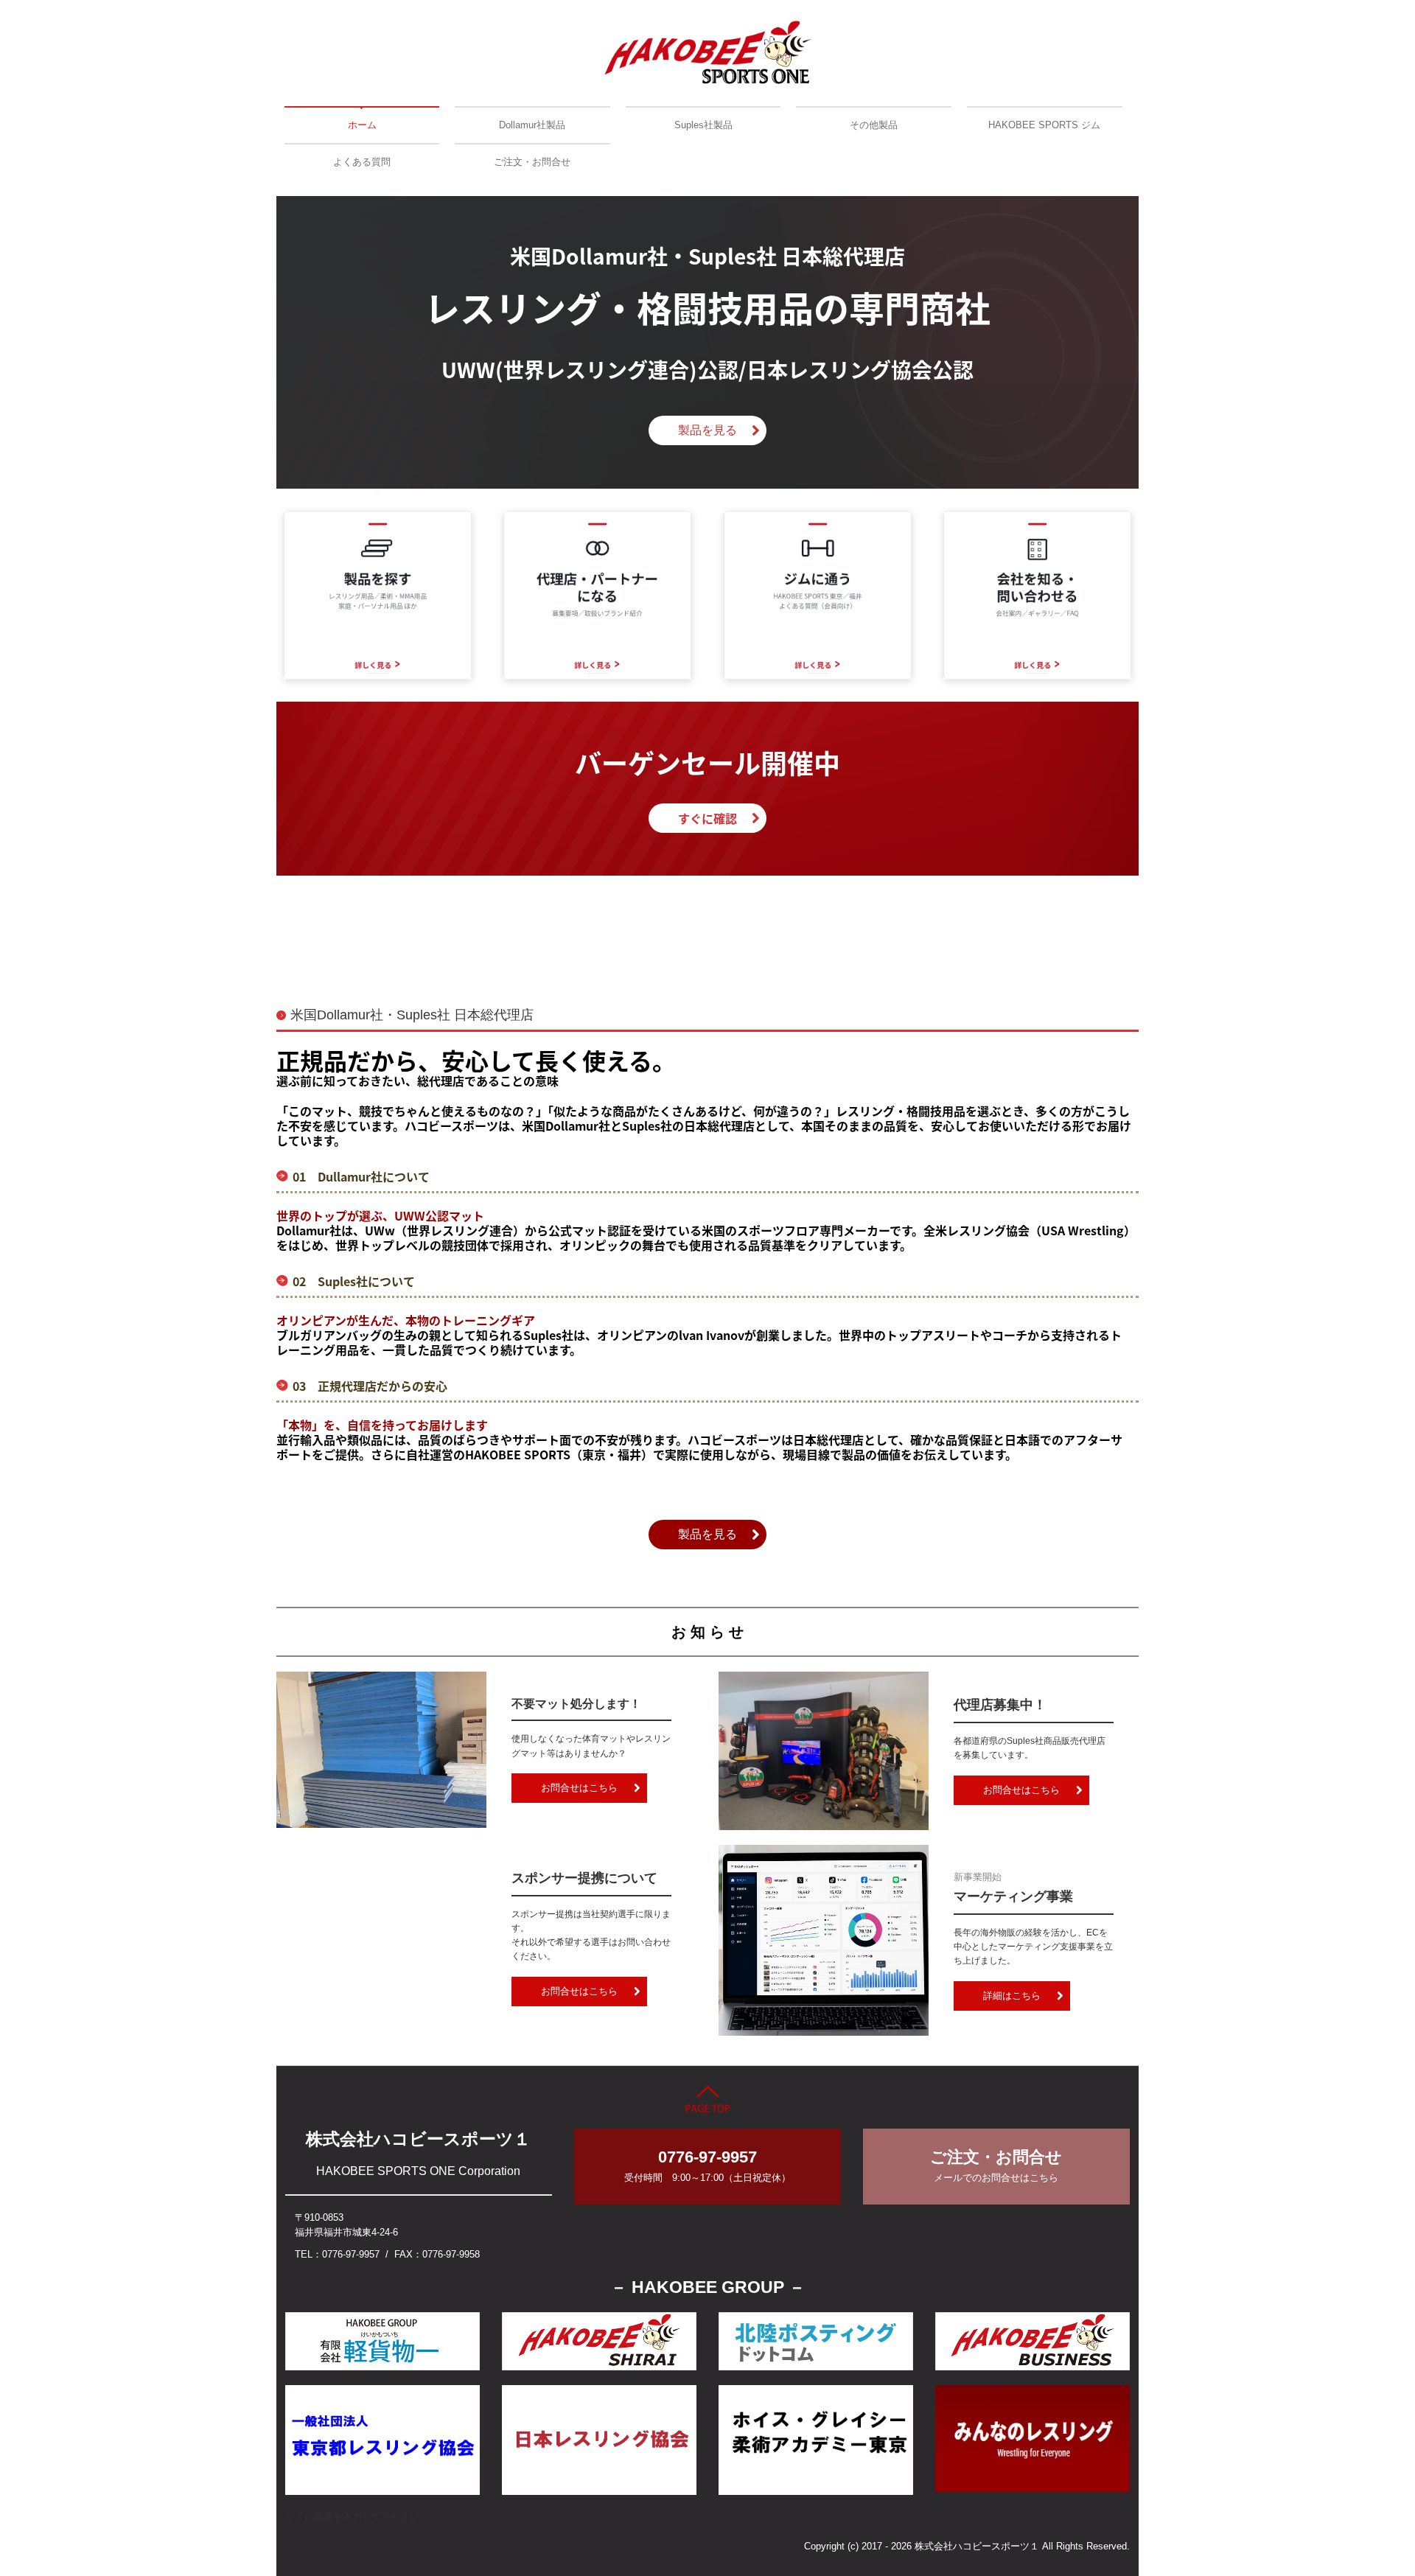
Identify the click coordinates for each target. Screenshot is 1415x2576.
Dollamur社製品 (532, 125)
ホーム (362, 125)
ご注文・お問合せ (532, 162)
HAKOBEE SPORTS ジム (1044, 125)
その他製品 (874, 125)
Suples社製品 (703, 125)
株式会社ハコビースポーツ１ (418, 2139)
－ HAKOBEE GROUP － (708, 2287)
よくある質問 (362, 162)
